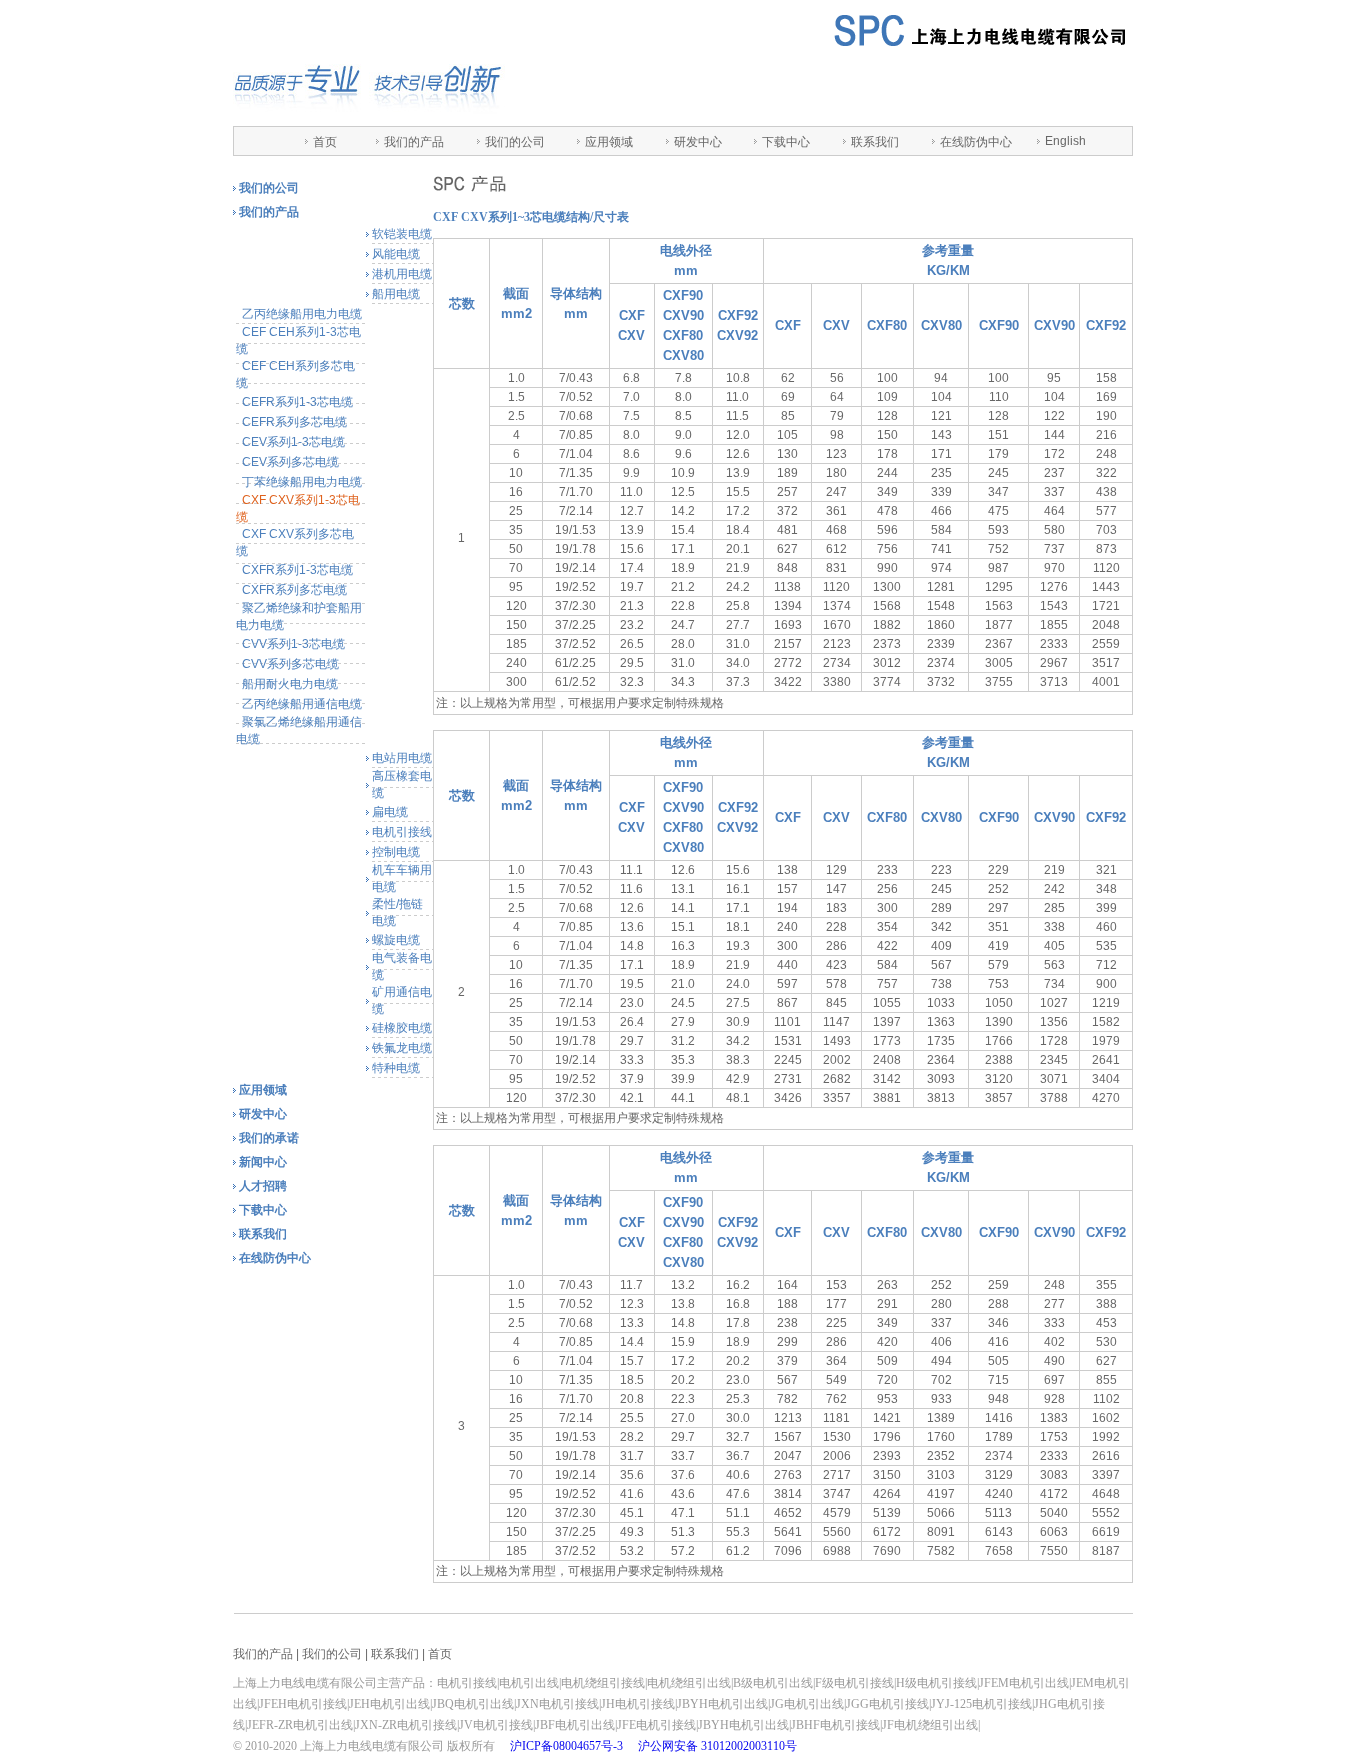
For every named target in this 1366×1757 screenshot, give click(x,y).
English (1065, 141)
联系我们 (875, 142)
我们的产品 (414, 142)
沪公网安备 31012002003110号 (717, 1746)
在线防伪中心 (976, 142)
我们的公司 (515, 142)
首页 (325, 142)
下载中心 (786, 142)
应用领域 (609, 142)
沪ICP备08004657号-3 (566, 1746)
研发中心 (698, 142)
